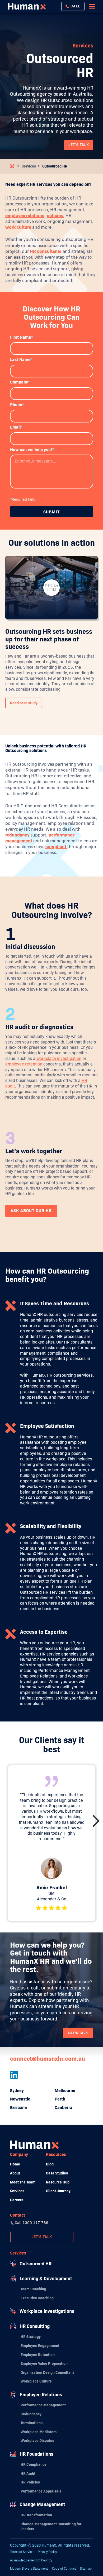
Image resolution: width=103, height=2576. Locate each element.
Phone (17, 405)
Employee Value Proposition (44, 2363)
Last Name (21, 360)
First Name (22, 337)
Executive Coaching (37, 2298)
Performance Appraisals (41, 2491)
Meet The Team (23, 2182)
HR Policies (30, 2482)
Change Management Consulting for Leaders (51, 2526)
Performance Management (43, 2405)
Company (20, 382)
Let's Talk (42, 2237)
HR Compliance (34, 2464)
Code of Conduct (64, 2568)
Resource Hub (58, 2182)
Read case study (24, 703)
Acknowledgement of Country (31, 2560)
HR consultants (46, 251)
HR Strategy (31, 2337)
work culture (18, 227)
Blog (50, 2164)
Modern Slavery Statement (29, 2568)
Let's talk (78, 2033)
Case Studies (57, 2173)
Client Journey (58, 2191)
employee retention (24, 1064)
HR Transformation (36, 2515)
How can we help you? (32, 450)
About (15, 2173)
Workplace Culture (36, 2381)
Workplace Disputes (37, 2441)
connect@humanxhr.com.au (48, 2059)
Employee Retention (38, 2355)
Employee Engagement (40, 2346)
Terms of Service (22, 2552)
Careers (17, 2200)
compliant (56, 847)
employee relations (25, 216)
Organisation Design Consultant (47, 2372)
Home (15, 2164)
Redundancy (31, 2414)
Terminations (32, 2423)
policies (55, 216)
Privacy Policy (47, 2552)
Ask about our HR (31, 1211)
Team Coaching (33, 2289)
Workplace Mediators (39, 2432)
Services (29, 166)
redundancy (18, 835)
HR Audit (28, 2473)
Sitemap (86, 2568)
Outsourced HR (55, 166)
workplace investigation (59, 1058)
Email (16, 427)
